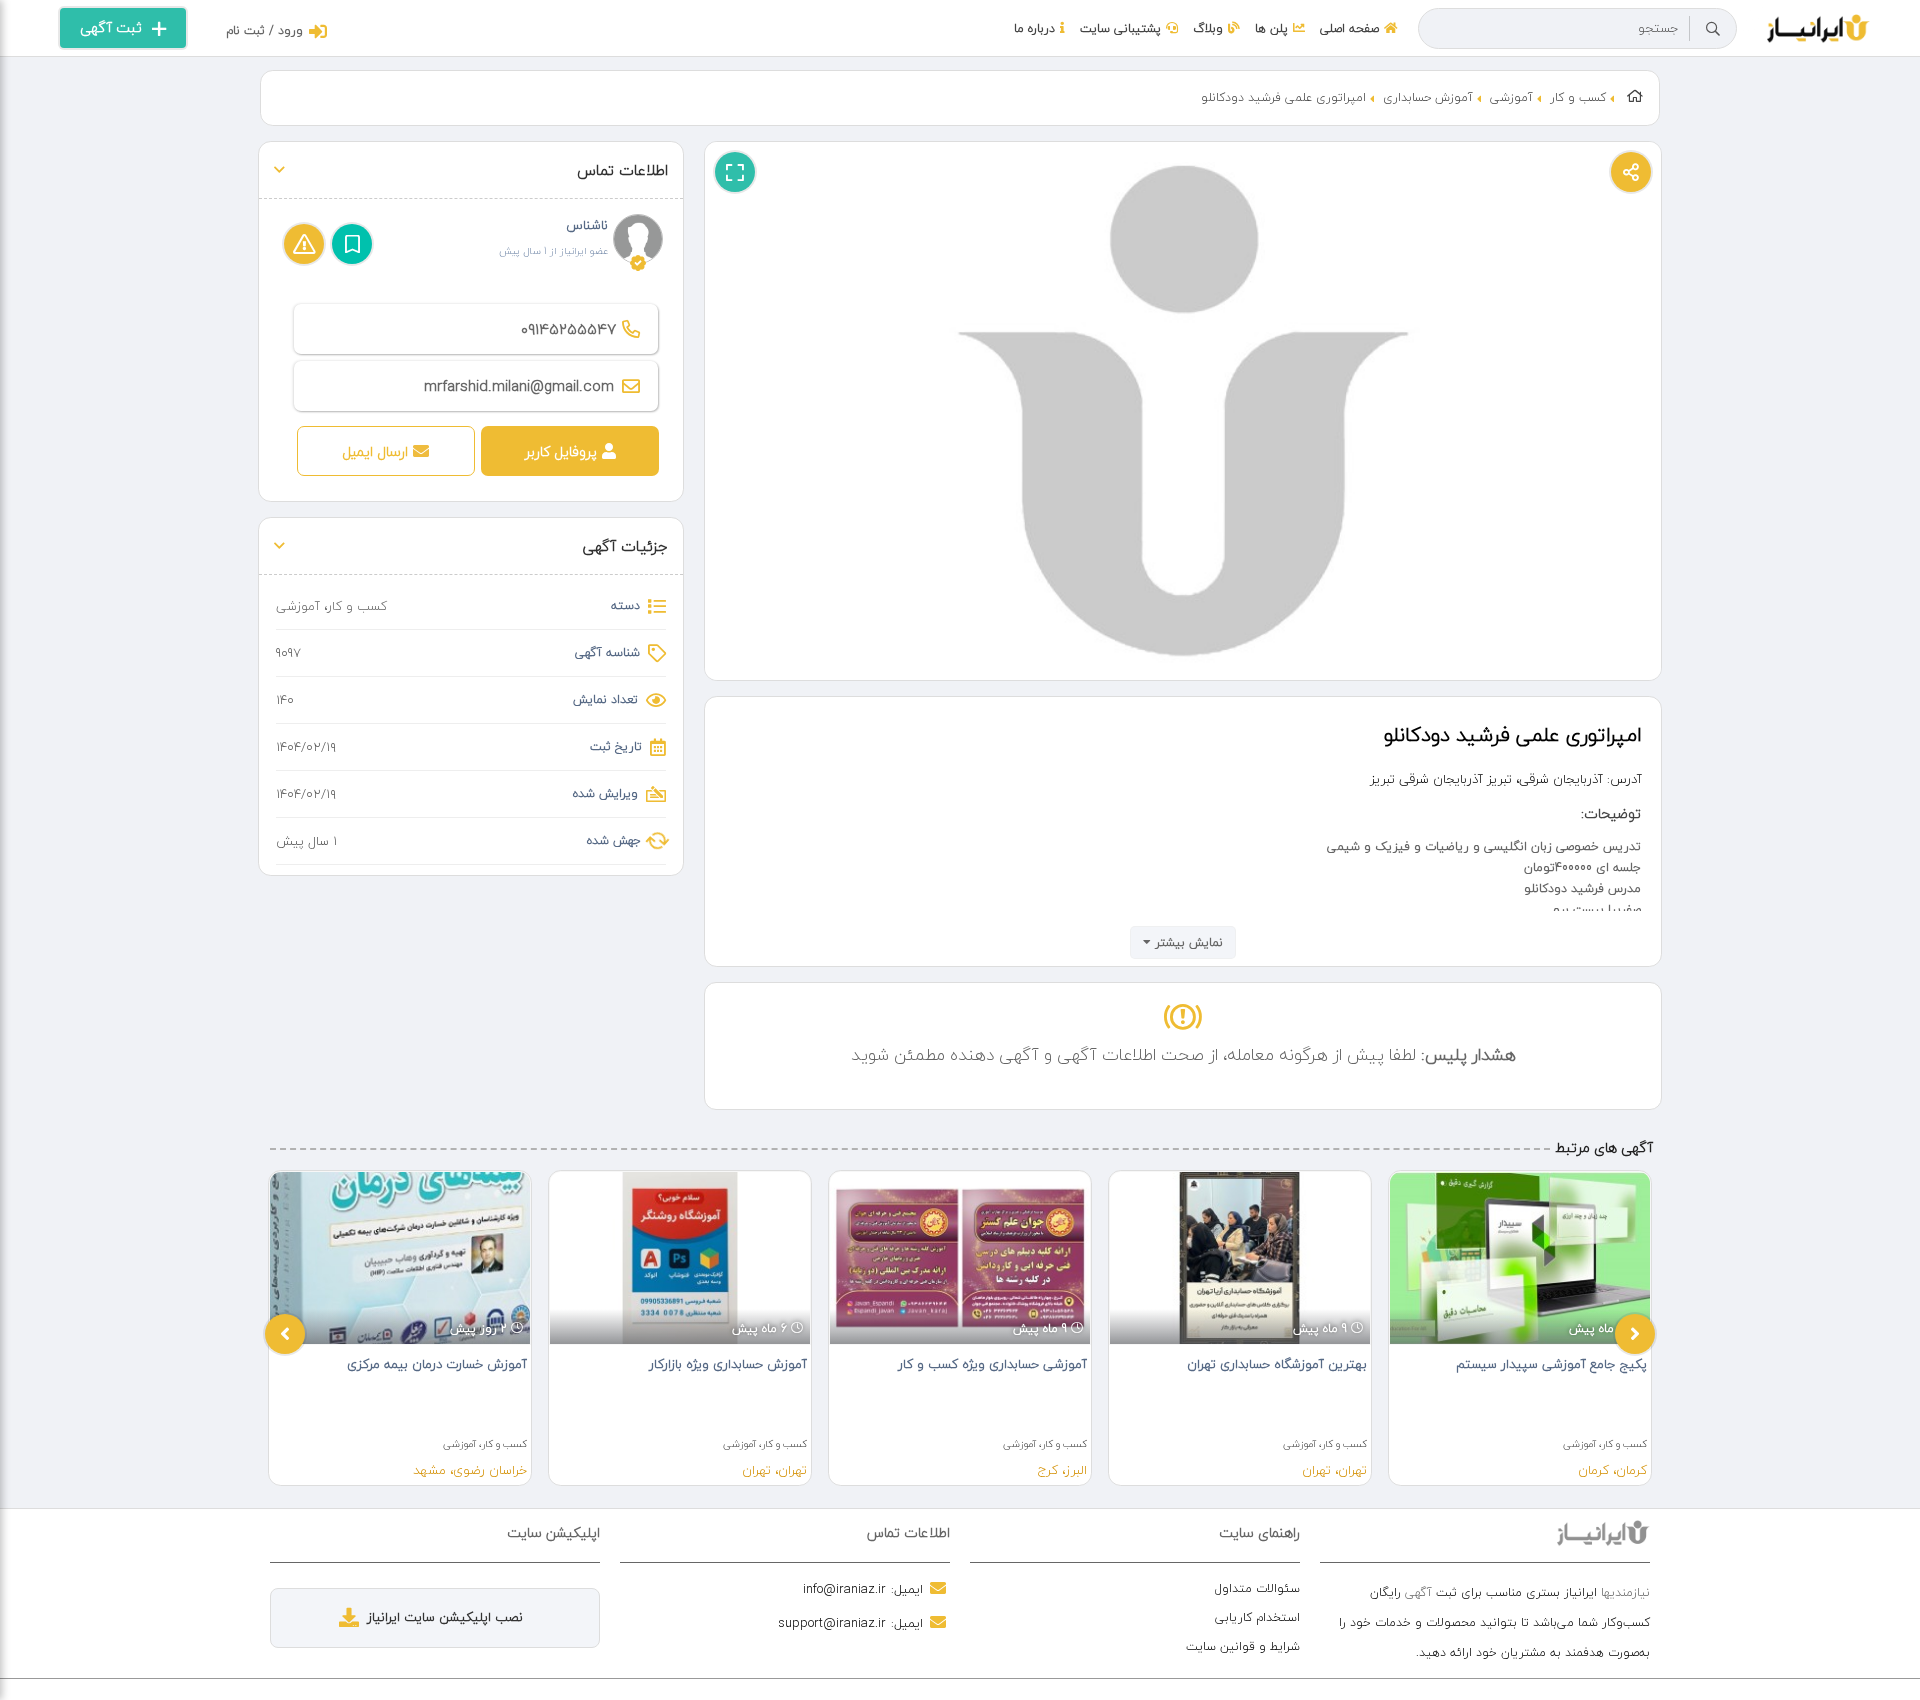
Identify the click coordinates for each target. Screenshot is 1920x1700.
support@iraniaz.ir (832, 1623)
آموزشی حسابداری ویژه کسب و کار (992, 1364)
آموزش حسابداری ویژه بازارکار (728, 1364)
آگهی (1418, 1592)
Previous (285, 1334)
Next (1635, 1334)
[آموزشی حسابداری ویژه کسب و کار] (960, 1258)
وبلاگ (1208, 28)
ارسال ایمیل (375, 451)
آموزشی (1511, 97)
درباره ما (1034, 28)
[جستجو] (1713, 29)
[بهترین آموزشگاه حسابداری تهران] (1240, 1258)
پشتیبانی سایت (1120, 28)
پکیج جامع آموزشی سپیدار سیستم (1551, 1364)
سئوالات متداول (1257, 1588)
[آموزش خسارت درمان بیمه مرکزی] (400, 1258)
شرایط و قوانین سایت (1243, 1646)
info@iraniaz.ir (844, 1589)
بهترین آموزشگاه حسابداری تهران (1277, 1364)
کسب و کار (1578, 97)
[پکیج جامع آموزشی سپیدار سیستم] (1520, 1258)
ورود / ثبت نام (264, 30)
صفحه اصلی (1349, 28)
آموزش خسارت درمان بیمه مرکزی (437, 1364)
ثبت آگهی (111, 27)
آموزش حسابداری (1428, 97)
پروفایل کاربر (561, 451)
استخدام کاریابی (1257, 1617)
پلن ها (1271, 28)
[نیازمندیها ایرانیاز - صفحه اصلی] (1818, 26)
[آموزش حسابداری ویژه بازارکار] (680, 1258)
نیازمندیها (1625, 1592)
